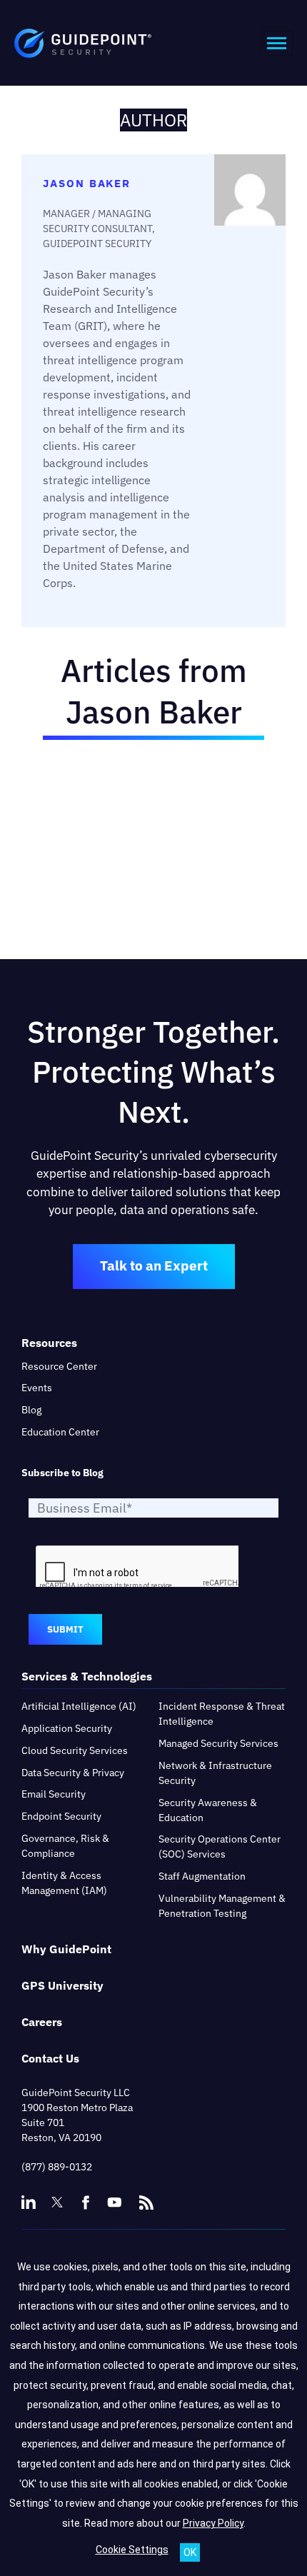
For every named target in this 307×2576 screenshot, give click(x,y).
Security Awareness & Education (208, 1810)
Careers (42, 2022)
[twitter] (57, 2202)
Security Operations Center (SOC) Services (220, 1846)
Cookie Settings (132, 2550)
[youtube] (114, 2202)
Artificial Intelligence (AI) (79, 1706)
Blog (31, 1410)
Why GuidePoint (66, 1949)
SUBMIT (65, 1629)
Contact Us (50, 2058)
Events (37, 1388)
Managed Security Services (218, 1743)
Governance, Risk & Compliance (65, 1846)
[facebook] (86, 2202)
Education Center (60, 1432)
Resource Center (59, 1366)
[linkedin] (29, 2202)
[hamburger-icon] (277, 43)
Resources (49, 1343)
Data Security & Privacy (73, 1773)
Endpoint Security (61, 1816)
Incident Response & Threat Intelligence (222, 1714)
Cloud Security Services (75, 1750)
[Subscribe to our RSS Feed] (146, 2196)
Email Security (54, 1794)
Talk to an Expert (154, 1266)
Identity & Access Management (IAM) (64, 1883)
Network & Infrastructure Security (215, 1773)
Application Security (67, 1728)
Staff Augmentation (202, 1876)
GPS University (62, 1985)
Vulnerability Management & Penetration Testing (222, 1906)
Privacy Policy (213, 2523)
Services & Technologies (87, 1676)
